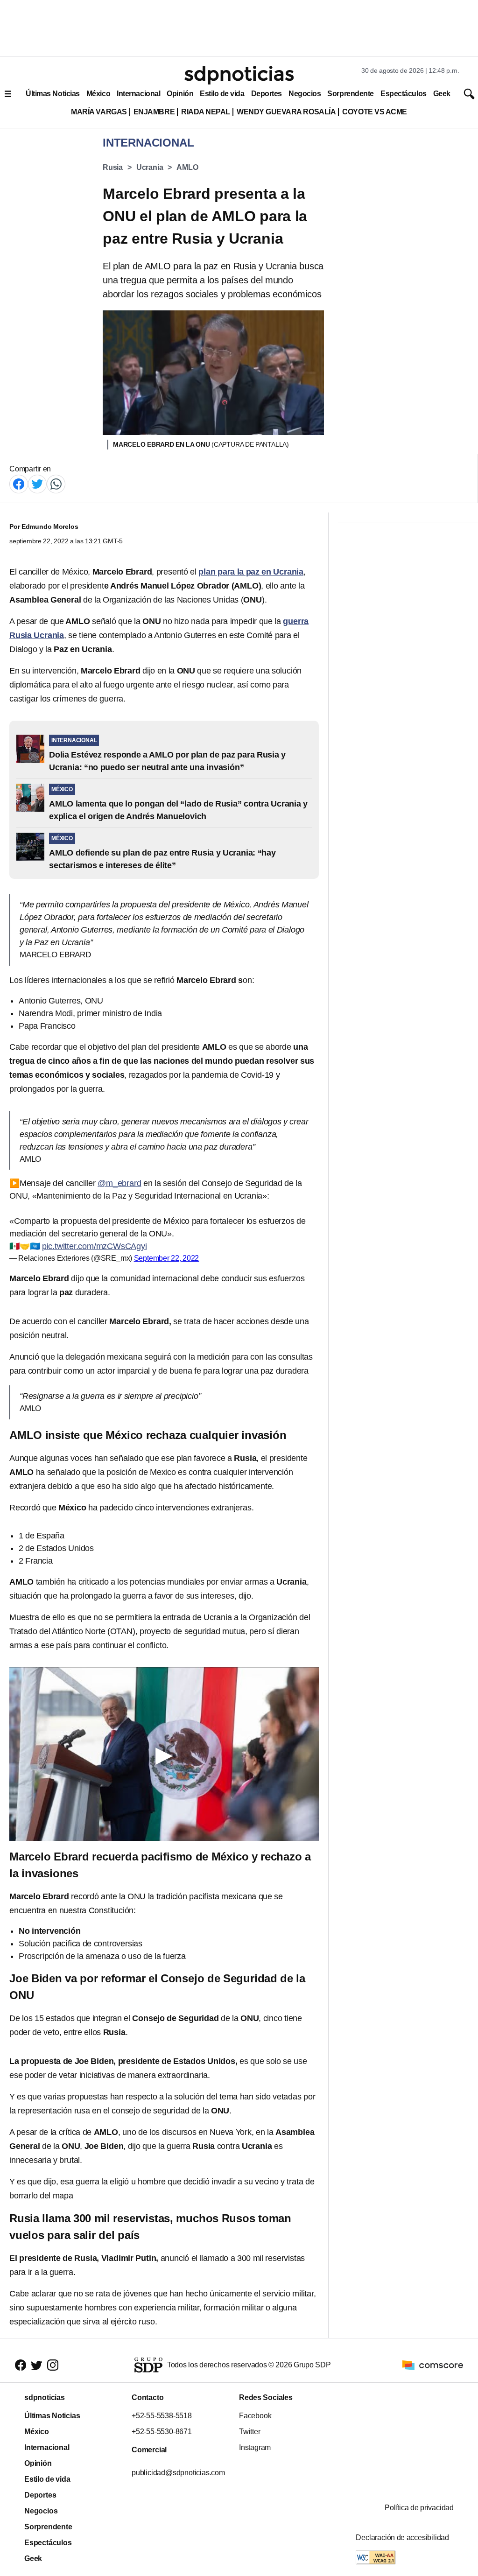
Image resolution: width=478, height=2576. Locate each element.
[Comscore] (433, 2365)
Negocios (305, 94)
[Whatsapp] (56, 483)
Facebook (255, 2416)
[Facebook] (19, 483)
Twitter (250, 2432)
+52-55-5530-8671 (162, 2432)
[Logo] (239, 75)
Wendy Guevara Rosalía (286, 112)
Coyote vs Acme (374, 112)
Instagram (255, 2447)
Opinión (180, 94)
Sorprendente (351, 94)
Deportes (267, 94)
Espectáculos (404, 94)
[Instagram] (53, 2365)
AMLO (187, 167)
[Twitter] (37, 483)
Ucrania (150, 167)
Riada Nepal (206, 112)
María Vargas (99, 112)
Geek (442, 94)
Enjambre (154, 112)
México (98, 94)
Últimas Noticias (53, 94)
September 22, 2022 (167, 1258)
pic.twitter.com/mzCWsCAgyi (95, 1246)
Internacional (138, 94)
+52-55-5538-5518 (162, 2416)
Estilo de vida (222, 94)
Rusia (113, 167)
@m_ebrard (119, 1183)
